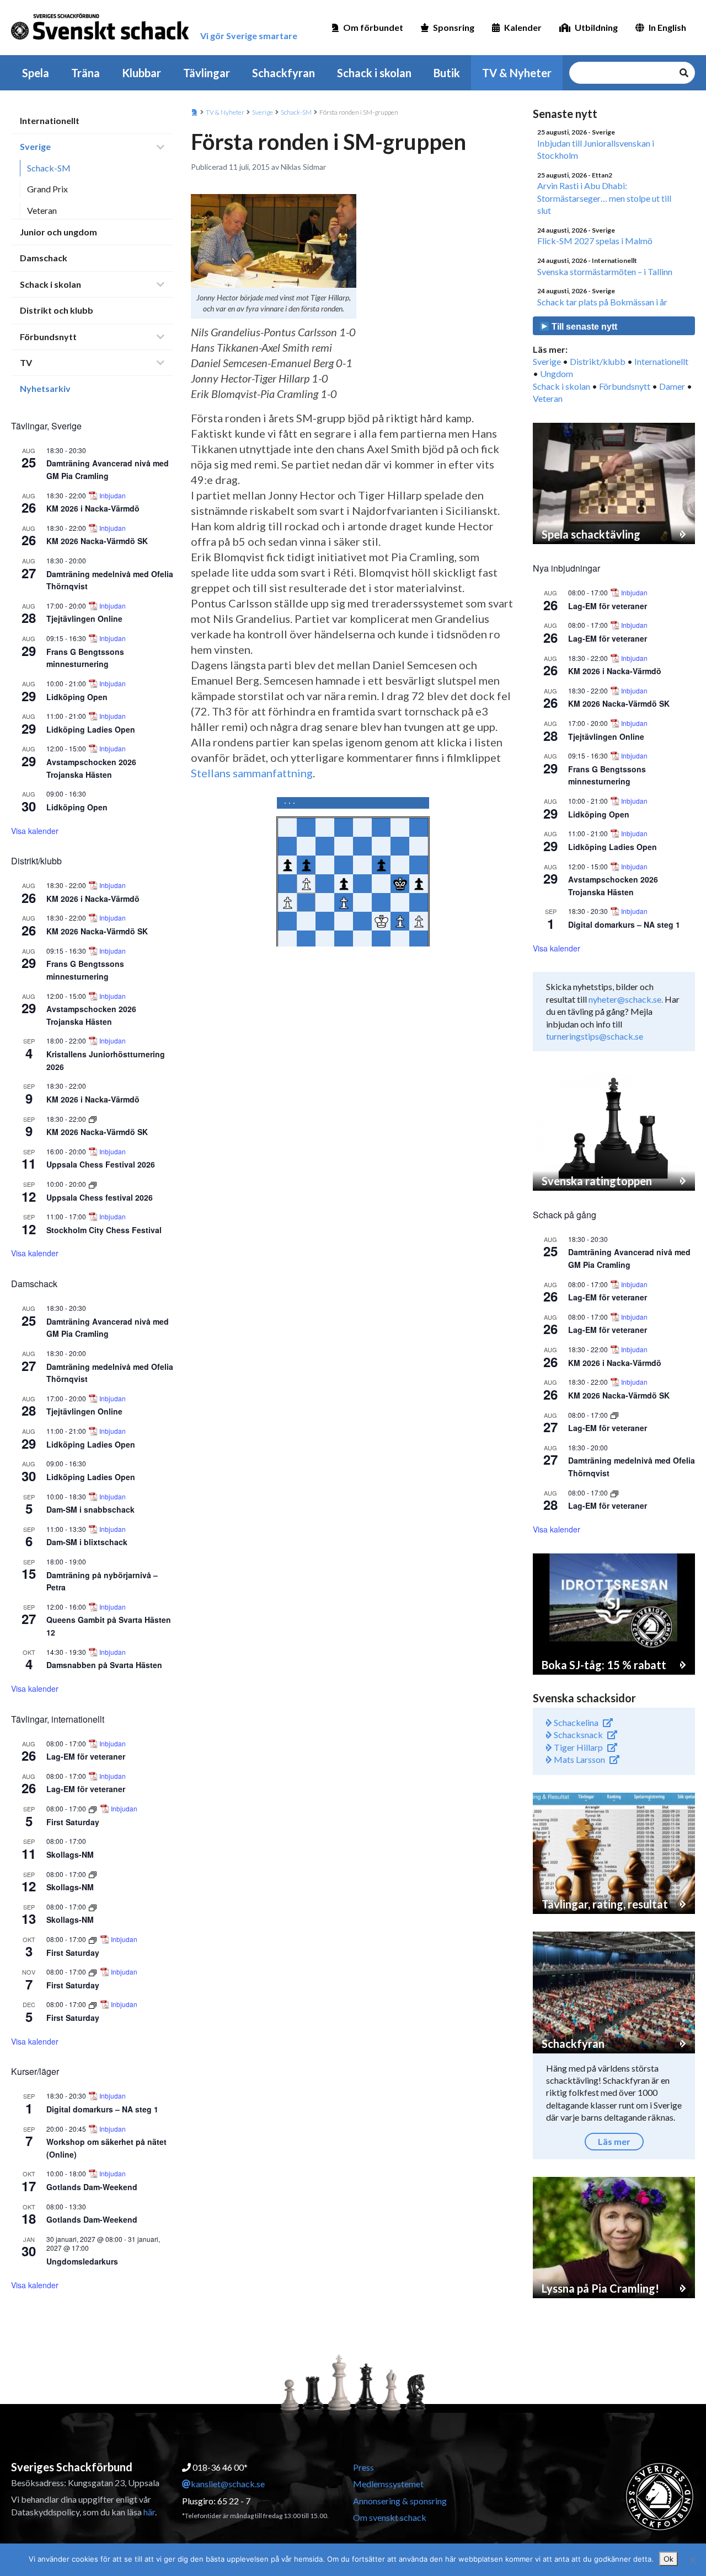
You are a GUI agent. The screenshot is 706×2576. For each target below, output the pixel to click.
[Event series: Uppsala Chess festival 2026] (93, 1184)
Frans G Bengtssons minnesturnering (85, 658)
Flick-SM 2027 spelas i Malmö (595, 241)
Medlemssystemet (388, 2484)
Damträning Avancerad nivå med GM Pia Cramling (108, 469)
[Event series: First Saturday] (93, 1808)
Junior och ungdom (58, 232)
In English (667, 27)
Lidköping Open (77, 697)
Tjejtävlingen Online (84, 619)
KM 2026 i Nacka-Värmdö (93, 508)
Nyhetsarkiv (45, 388)
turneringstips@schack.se (595, 1036)
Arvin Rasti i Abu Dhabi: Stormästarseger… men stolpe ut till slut (604, 198)
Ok (668, 2559)
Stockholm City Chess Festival (104, 1230)
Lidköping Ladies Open (91, 729)
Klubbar (141, 73)
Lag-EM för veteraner (86, 1756)
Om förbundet (373, 27)
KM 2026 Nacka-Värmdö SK (97, 541)
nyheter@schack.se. (626, 999)
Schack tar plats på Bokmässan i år (602, 302)
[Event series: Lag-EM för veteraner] (614, 1415)
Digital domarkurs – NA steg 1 (102, 2109)
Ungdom (557, 373)
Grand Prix (47, 189)
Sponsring (454, 27)
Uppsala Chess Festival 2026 (101, 1164)
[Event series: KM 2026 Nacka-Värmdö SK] (93, 1119)
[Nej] (692, 2560)
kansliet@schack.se (228, 2484)
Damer (672, 386)
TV (26, 362)
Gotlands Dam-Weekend (92, 2187)
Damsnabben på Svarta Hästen (104, 1665)
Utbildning (596, 27)
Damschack (44, 258)
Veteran (42, 210)
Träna (85, 73)
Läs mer (614, 2141)
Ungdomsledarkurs (82, 2261)
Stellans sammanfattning (252, 773)
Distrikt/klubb (598, 361)
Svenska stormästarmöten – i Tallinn (605, 271)
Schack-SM (49, 168)
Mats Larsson (579, 1759)
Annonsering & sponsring (400, 2501)
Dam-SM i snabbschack (90, 1509)
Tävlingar (207, 73)
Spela (36, 73)
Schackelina (575, 1722)
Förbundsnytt (48, 337)
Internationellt (50, 120)
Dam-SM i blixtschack (87, 1542)
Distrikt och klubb (57, 310)
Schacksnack (577, 1735)
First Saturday (73, 1822)
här (149, 2512)
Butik (447, 73)
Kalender (523, 27)
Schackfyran (284, 73)
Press (363, 2467)
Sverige (35, 146)
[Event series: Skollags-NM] (93, 1874)
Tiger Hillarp (577, 1747)
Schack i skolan (374, 73)
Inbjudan (113, 496)
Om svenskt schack (390, 2517)
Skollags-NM (70, 1854)
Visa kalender (35, 831)
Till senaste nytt (583, 327)
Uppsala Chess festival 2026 (100, 1197)
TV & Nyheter (517, 73)
